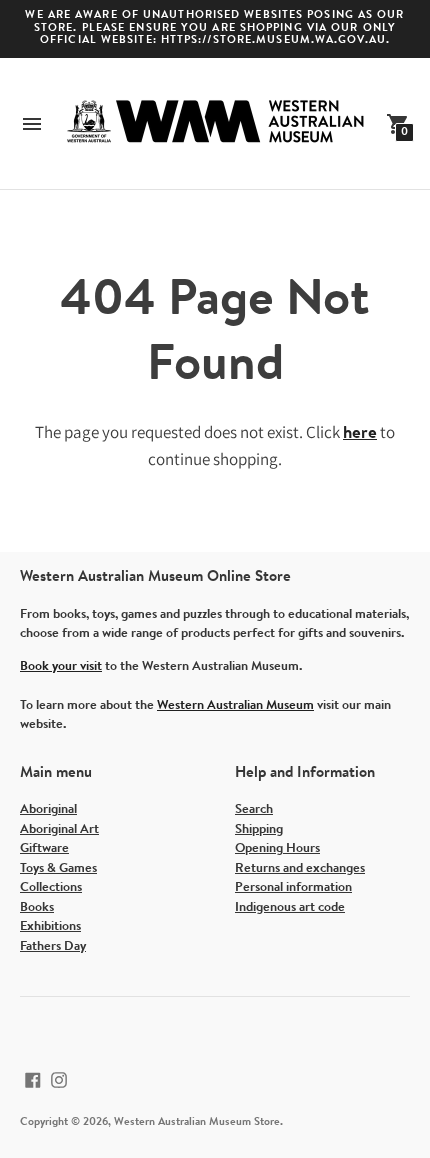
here (360, 433)
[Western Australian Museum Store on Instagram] (59, 1079)
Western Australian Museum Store (197, 1122)
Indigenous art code (290, 907)
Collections (51, 887)
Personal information (293, 887)
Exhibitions (50, 926)
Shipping (259, 829)
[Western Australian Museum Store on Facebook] (33, 1079)
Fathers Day (53, 946)
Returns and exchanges (300, 868)
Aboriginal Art (59, 829)
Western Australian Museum (235, 705)
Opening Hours (277, 848)
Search (254, 809)
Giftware (44, 848)
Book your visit (61, 666)
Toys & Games (58, 868)
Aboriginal (48, 809)
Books (37, 907)
